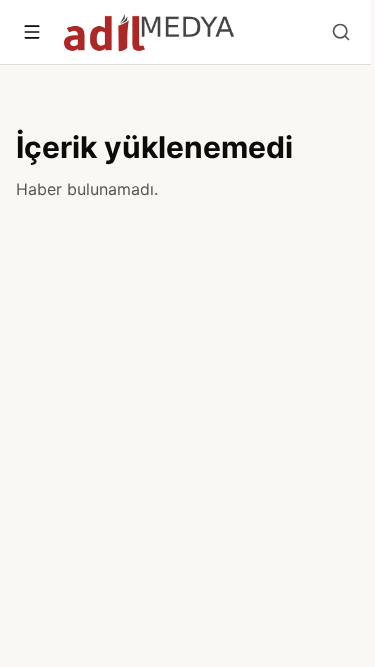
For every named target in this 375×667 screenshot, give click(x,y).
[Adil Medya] (149, 32)
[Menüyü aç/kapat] (32, 32)
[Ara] (341, 32)
